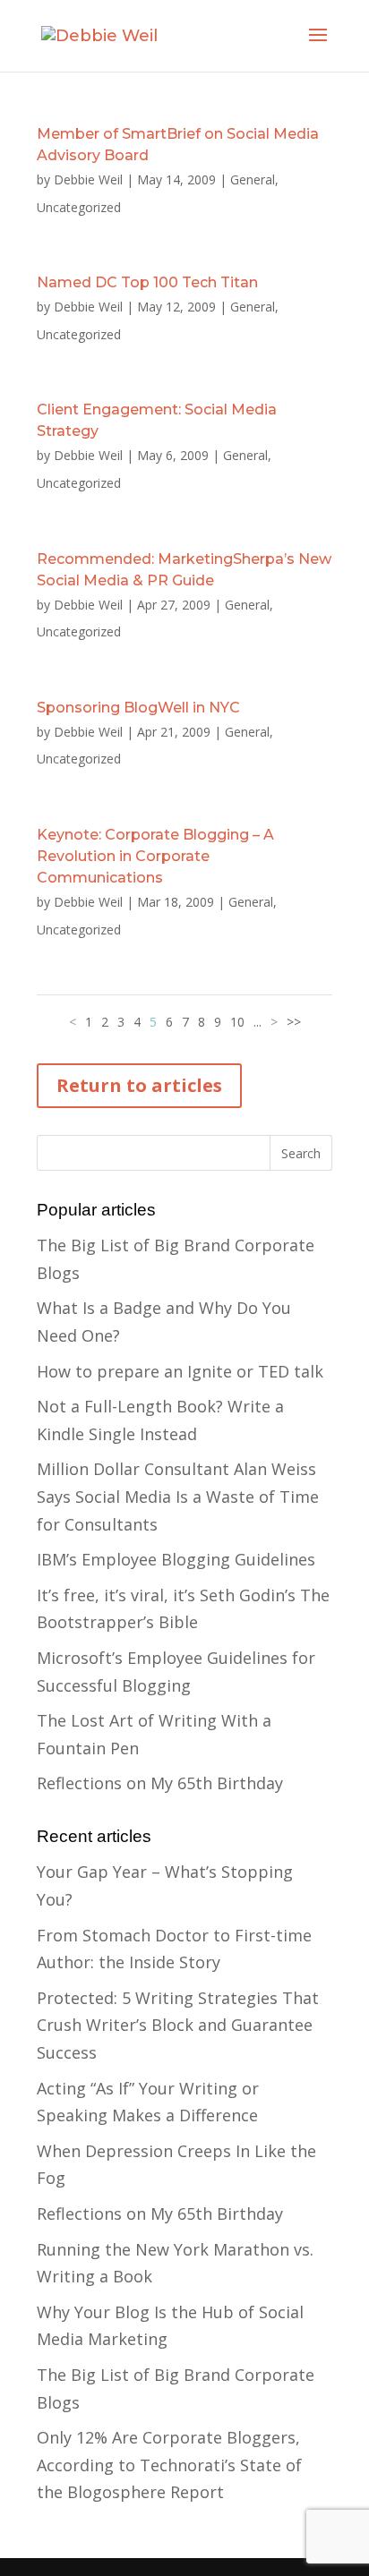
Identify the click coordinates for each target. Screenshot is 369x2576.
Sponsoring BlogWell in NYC (138, 708)
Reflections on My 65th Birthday (160, 1783)
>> (294, 1022)
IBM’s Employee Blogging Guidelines (176, 1559)
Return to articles (139, 1085)
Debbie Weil (88, 179)
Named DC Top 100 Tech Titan (147, 282)
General (253, 179)
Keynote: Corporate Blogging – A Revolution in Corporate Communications (155, 856)
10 (237, 1022)
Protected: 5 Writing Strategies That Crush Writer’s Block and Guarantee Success (178, 2025)
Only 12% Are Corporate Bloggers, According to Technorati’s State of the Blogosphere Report (169, 2465)
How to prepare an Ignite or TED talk (180, 1371)
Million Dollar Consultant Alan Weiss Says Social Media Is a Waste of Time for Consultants (178, 1496)
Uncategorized (79, 207)
